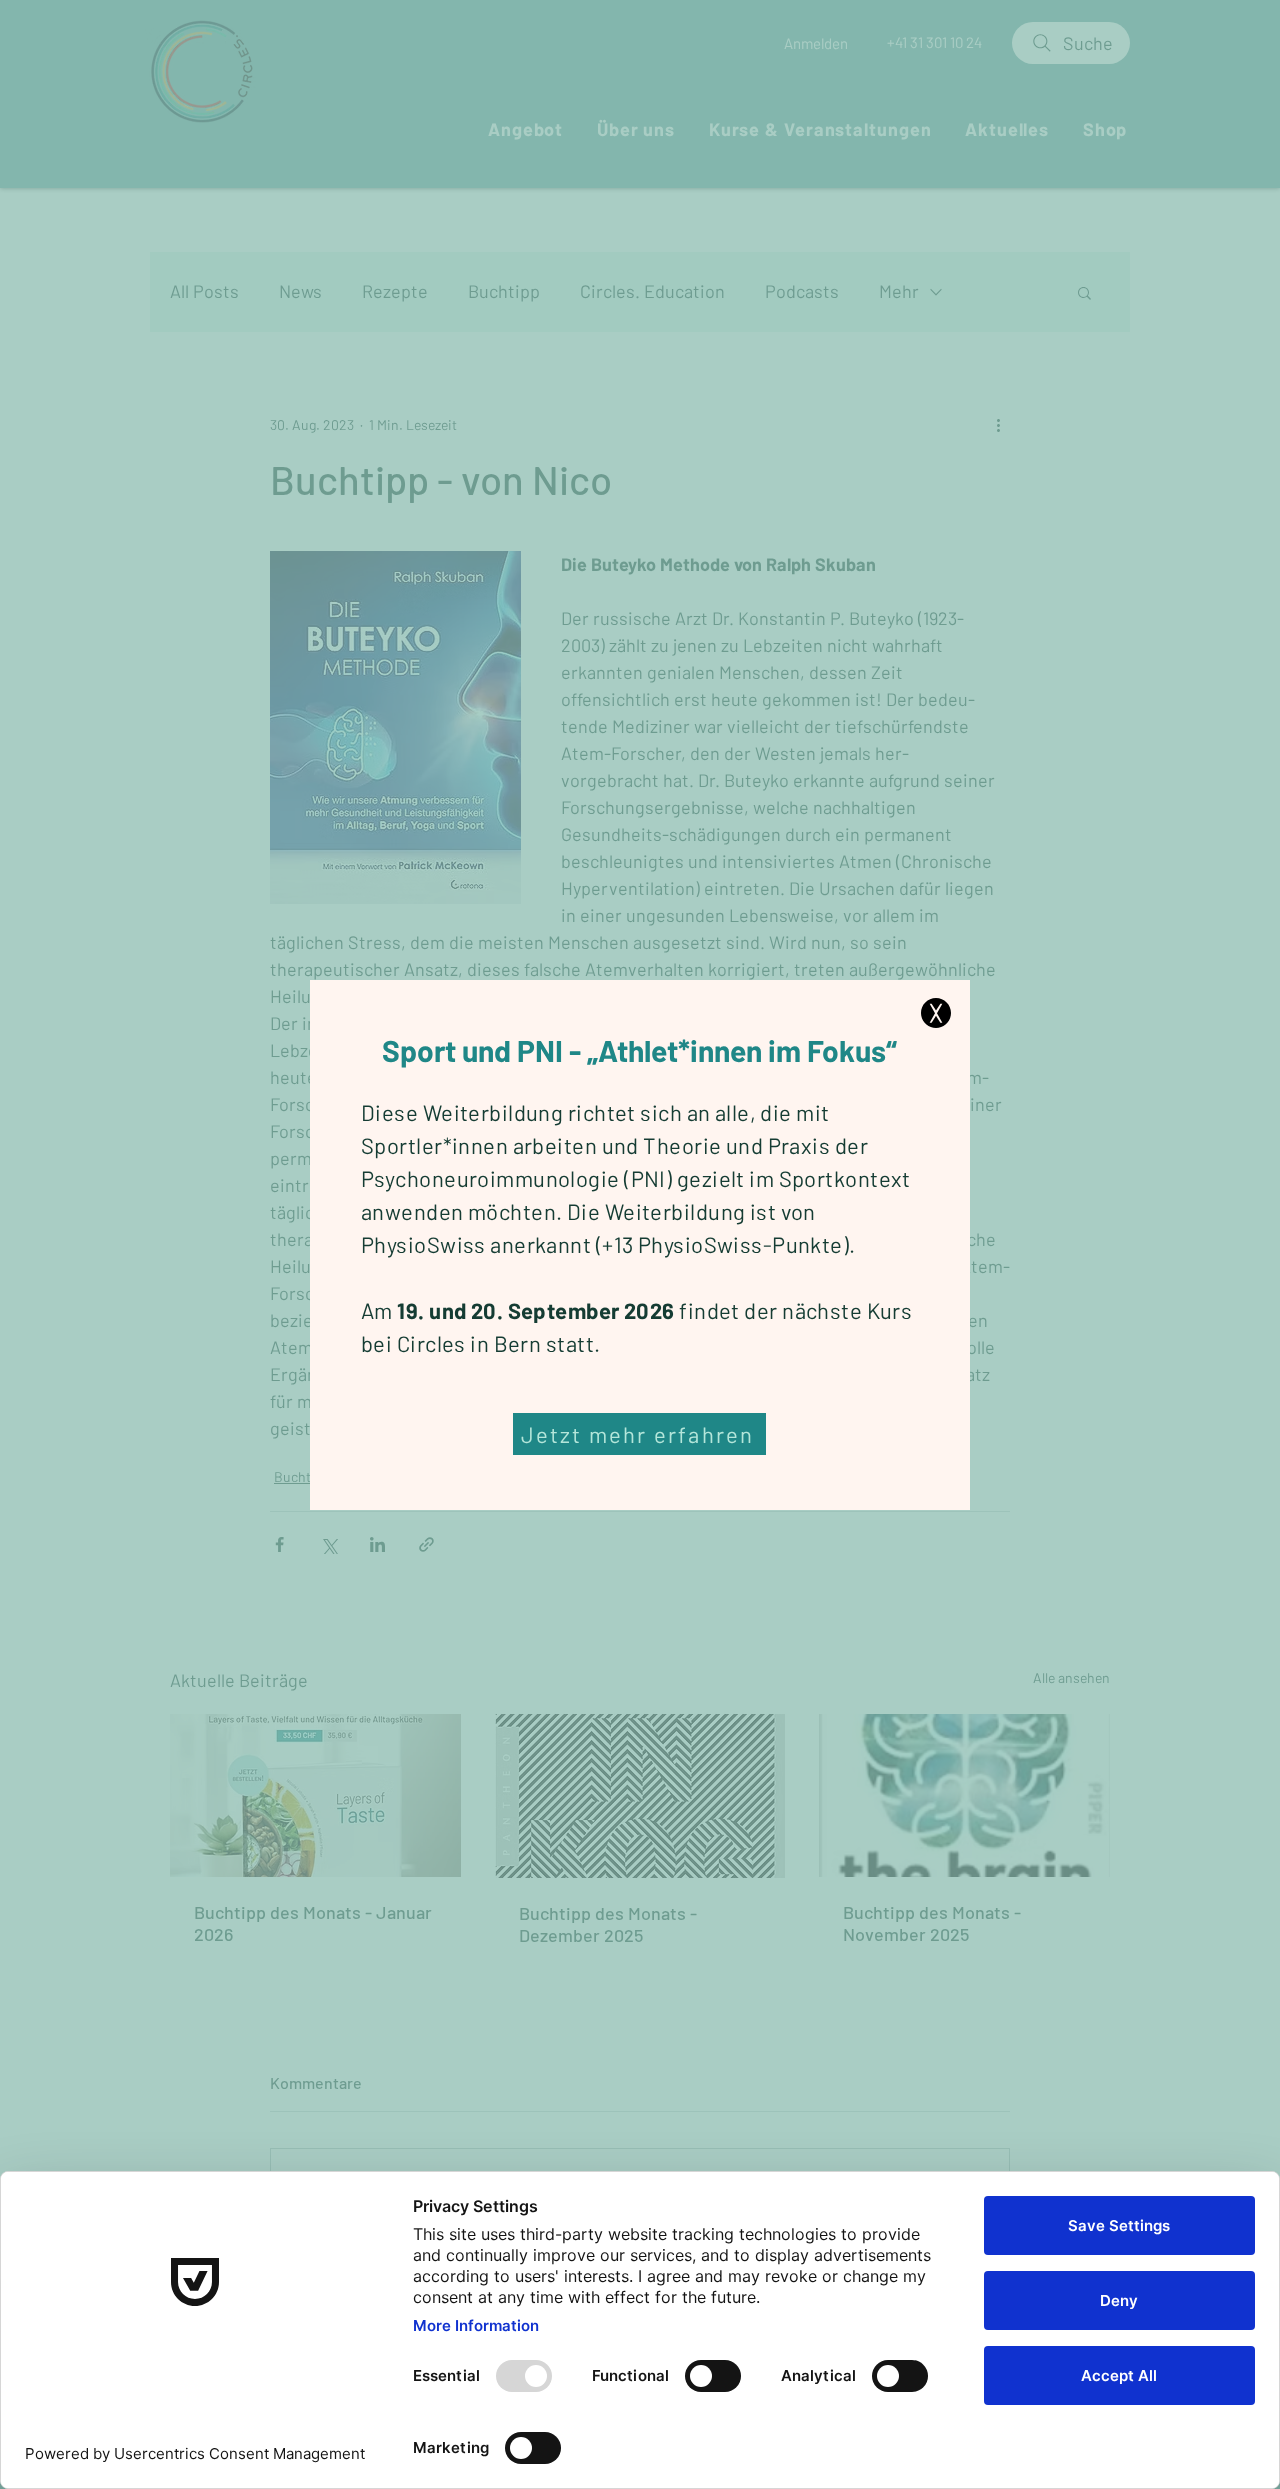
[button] (936, 1013)
